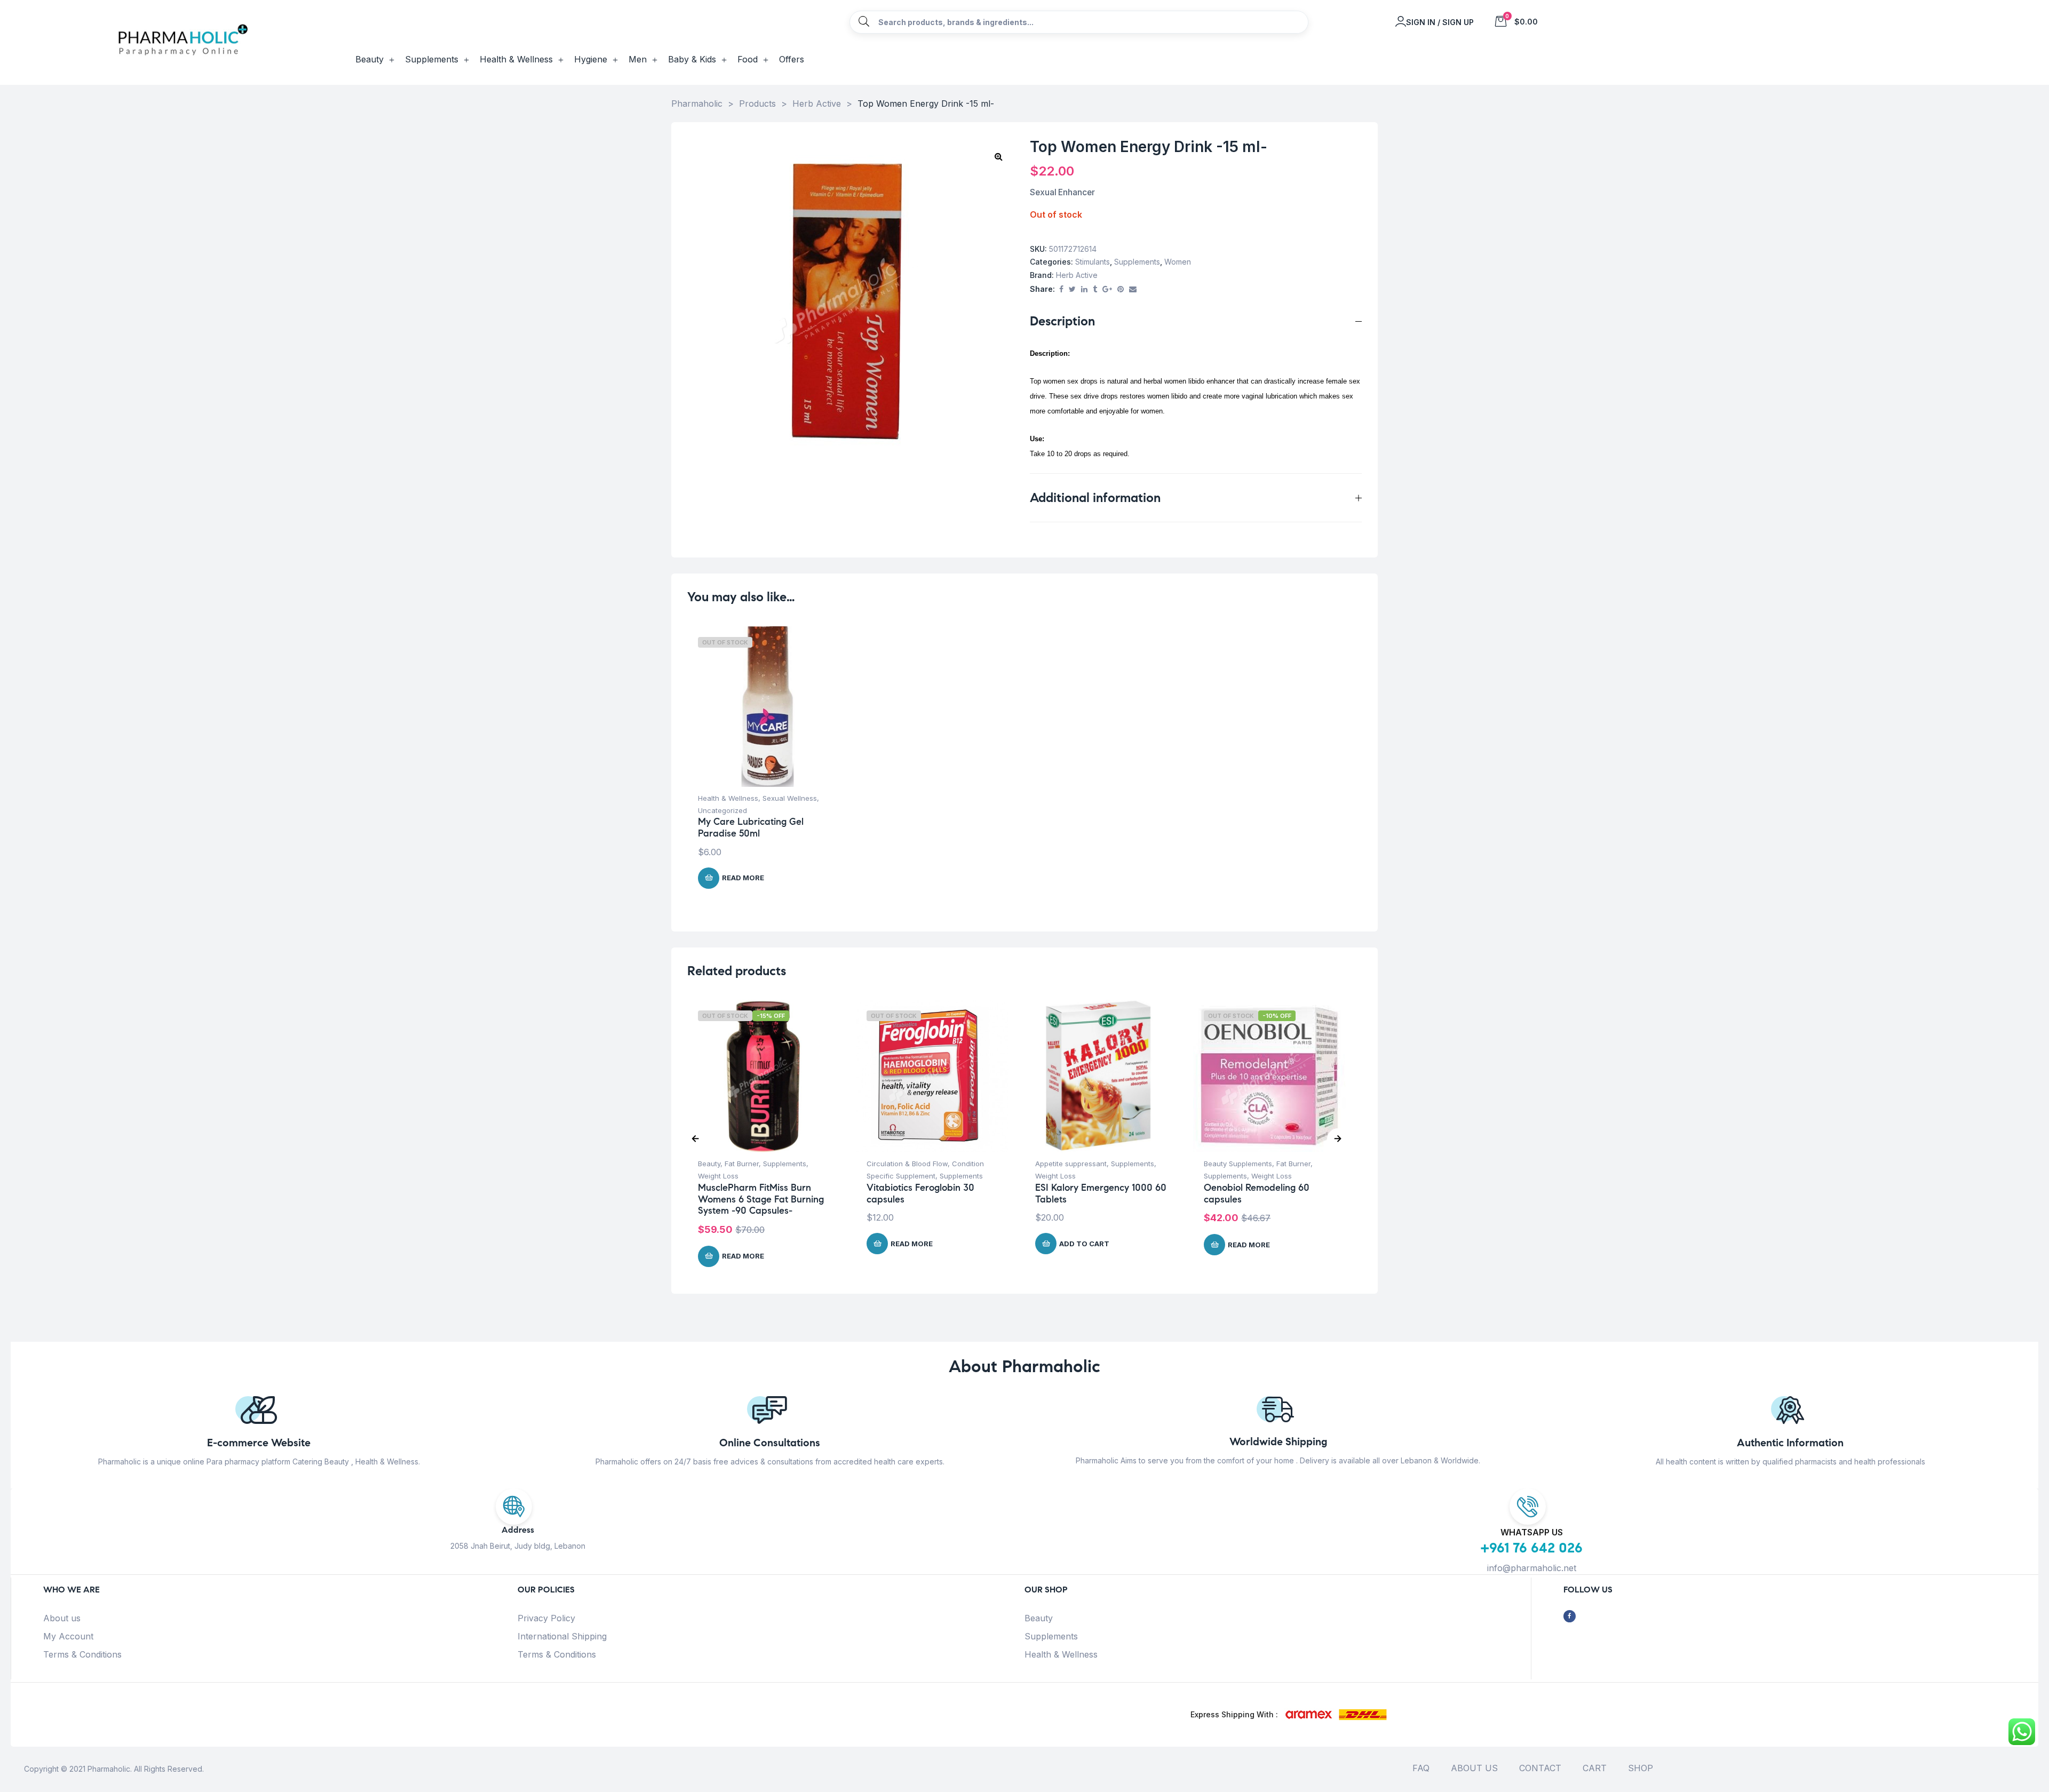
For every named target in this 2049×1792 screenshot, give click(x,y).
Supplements (1137, 262)
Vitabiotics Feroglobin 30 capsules (920, 1193)
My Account (68, 1636)
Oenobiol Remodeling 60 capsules (1257, 1193)
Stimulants (1093, 262)
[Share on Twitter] (1072, 289)
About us (62, 1618)
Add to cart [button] (1084, 1244)
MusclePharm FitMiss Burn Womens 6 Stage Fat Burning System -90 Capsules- (761, 1199)
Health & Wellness (728, 798)
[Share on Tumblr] (1095, 289)
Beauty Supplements (1238, 1164)
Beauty (709, 1164)
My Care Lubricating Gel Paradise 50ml (751, 827)
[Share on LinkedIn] (1084, 289)
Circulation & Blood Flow (907, 1164)
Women (1178, 262)
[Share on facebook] (1061, 289)
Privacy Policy (546, 1618)
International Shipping (562, 1636)
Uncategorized (722, 810)
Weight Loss (718, 1176)
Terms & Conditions (82, 1654)
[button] (998, 156)
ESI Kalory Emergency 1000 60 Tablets (1101, 1193)
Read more (743, 878)
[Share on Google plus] (1107, 289)
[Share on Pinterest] (1121, 289)
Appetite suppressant (1071, 1164)
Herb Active (1077, 275)
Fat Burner (742, 1164)
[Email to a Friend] (1133, 289)
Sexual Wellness (790, 798)
